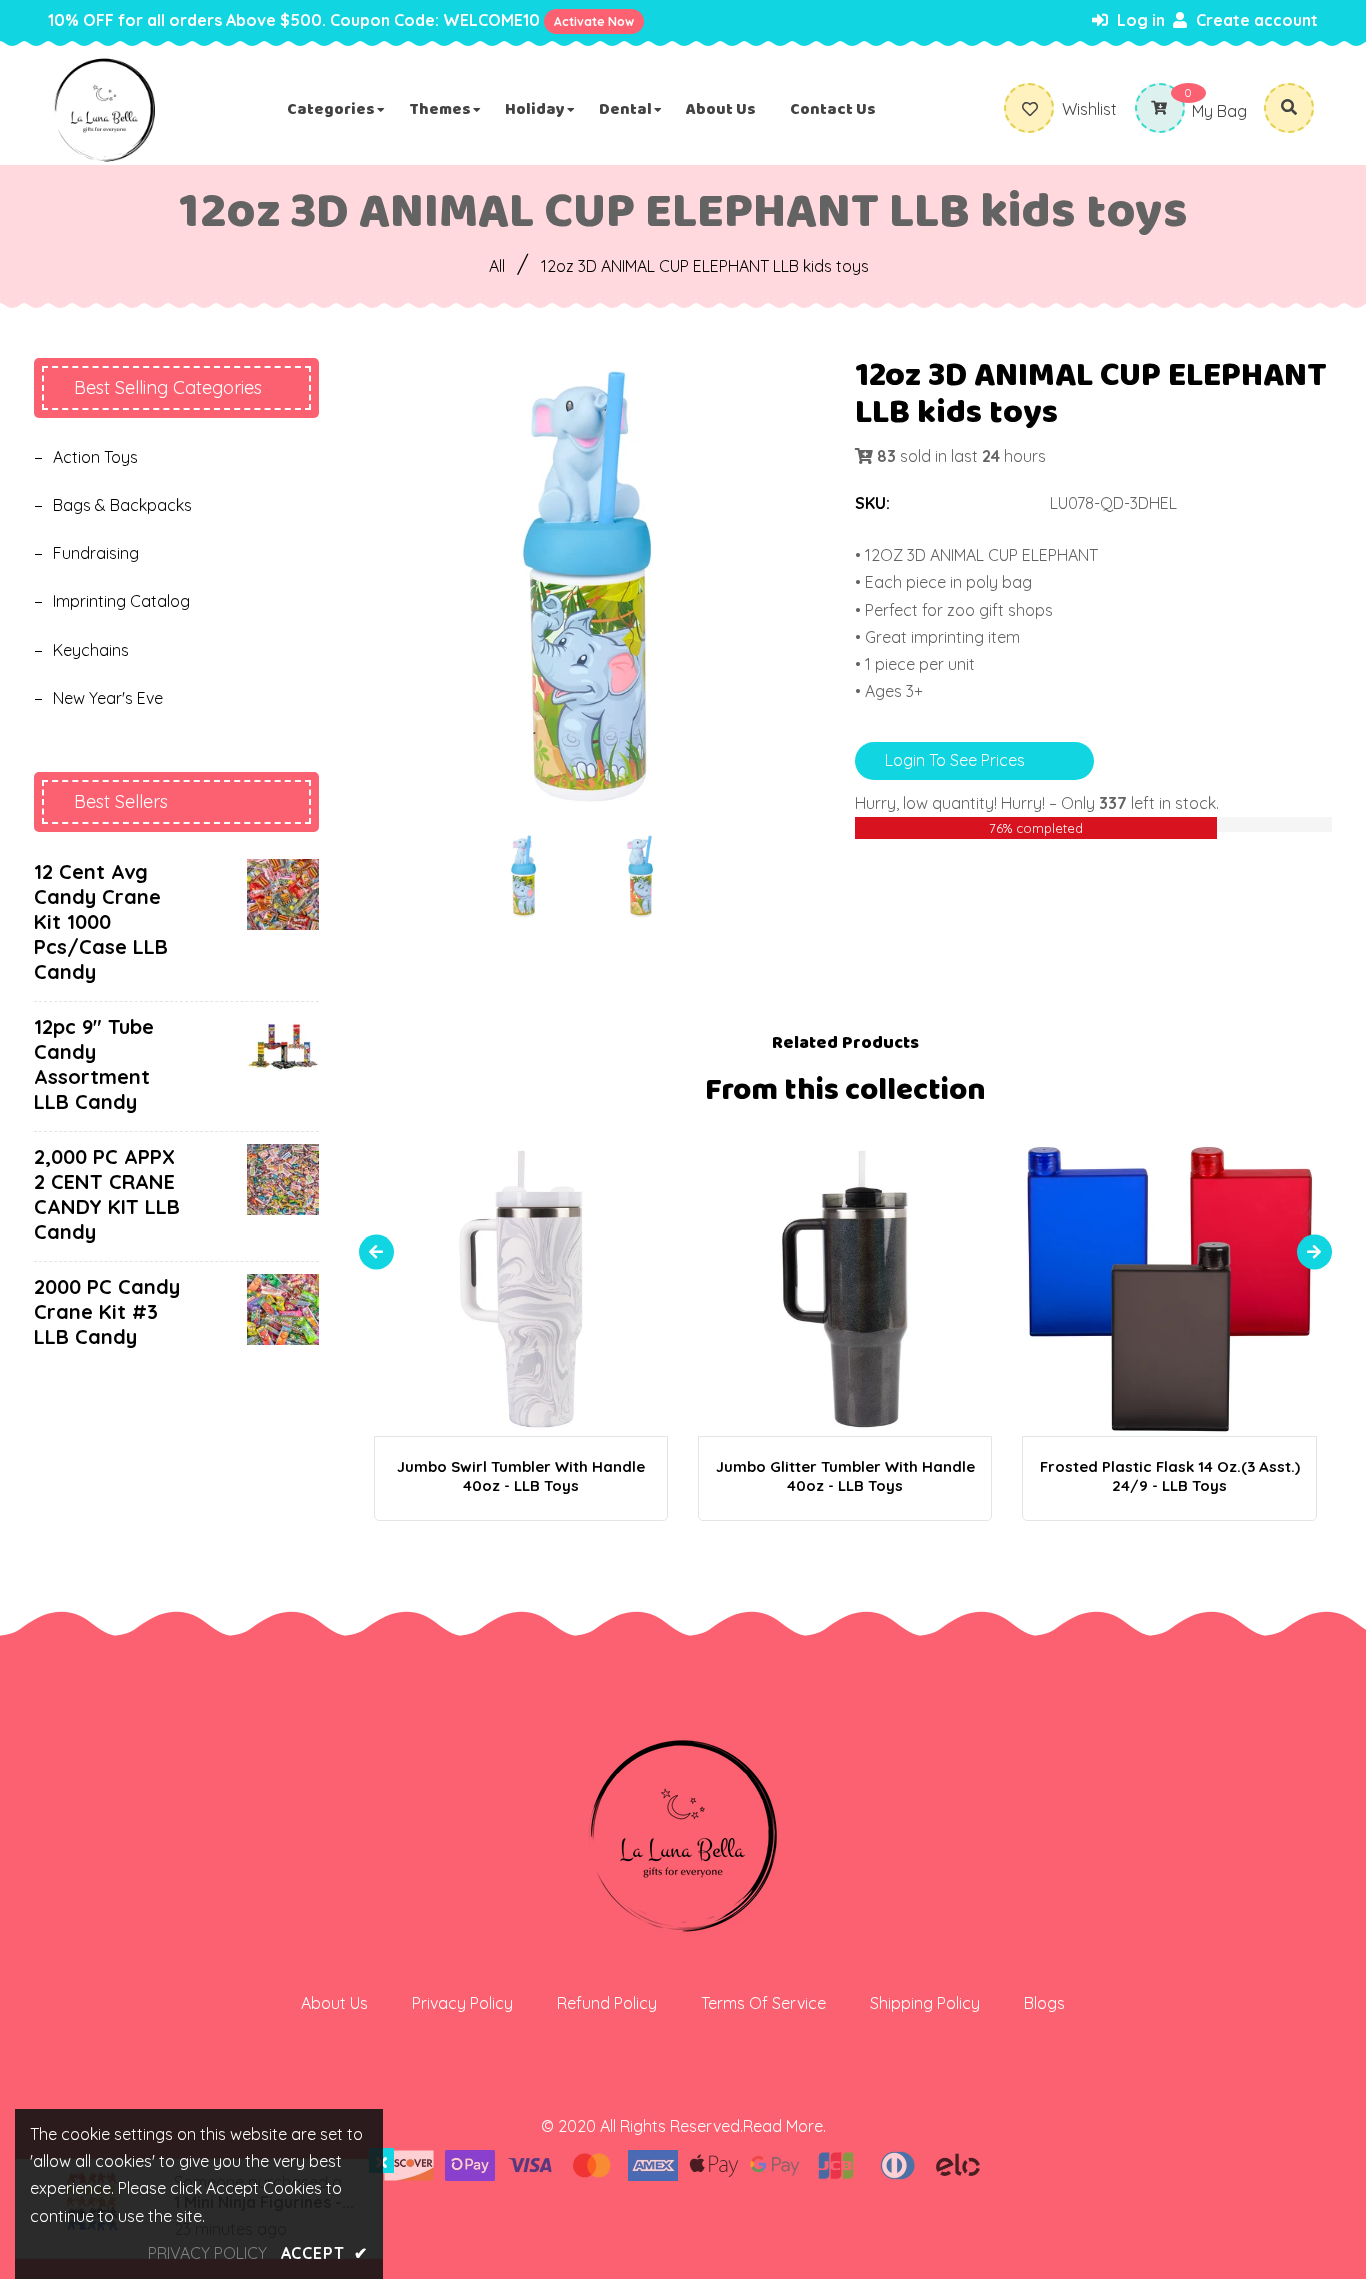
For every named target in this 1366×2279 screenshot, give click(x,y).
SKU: (872, 503)
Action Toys (95, 457)
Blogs (1044, 2003)
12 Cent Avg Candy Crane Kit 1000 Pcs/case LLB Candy (101, 921)
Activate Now (594, 21)
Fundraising (96, 553)
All (497, 266)
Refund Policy (607, 2003)
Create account (1255, 20)
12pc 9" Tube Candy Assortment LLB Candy (94, 1064)
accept (324, 2253)
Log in (1139, 20)
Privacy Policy (462, 2003)
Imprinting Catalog (121, 601)
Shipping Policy (925, 2003)
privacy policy (207, 2253)
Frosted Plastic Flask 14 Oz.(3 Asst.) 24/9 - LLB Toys (1170, 1476)
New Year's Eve (108, 698)
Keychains (91, 650)
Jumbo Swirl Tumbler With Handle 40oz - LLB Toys (521, 1476)
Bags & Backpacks (122, 505)
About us (334, 2003)
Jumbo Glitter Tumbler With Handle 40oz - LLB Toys (845, 1476)
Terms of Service (763, 2003)
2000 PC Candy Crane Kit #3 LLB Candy (107, 1311)
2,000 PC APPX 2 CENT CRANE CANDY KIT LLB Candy (107, 1194)
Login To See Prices (955, 760)
